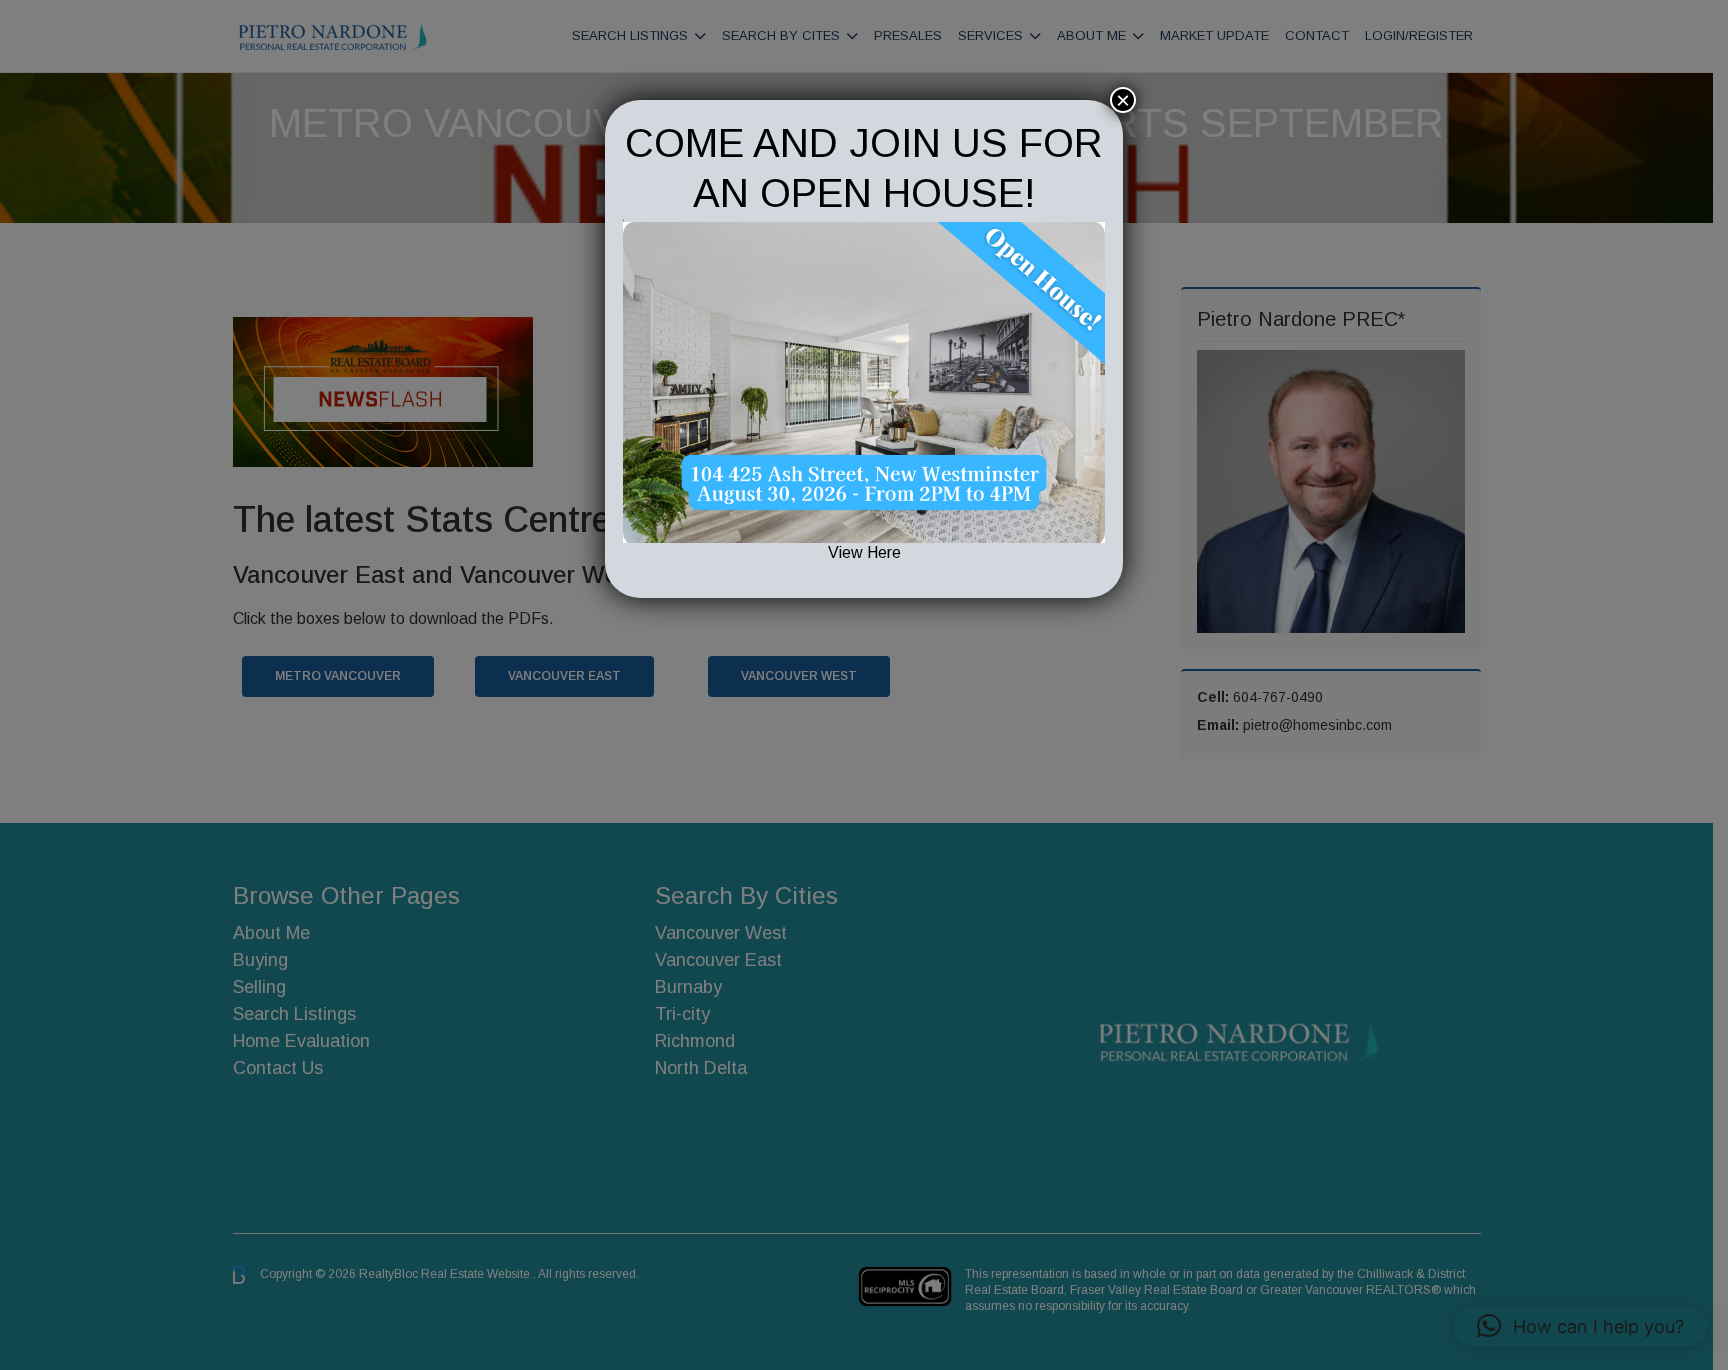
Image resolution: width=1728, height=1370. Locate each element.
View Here (864, 552)
